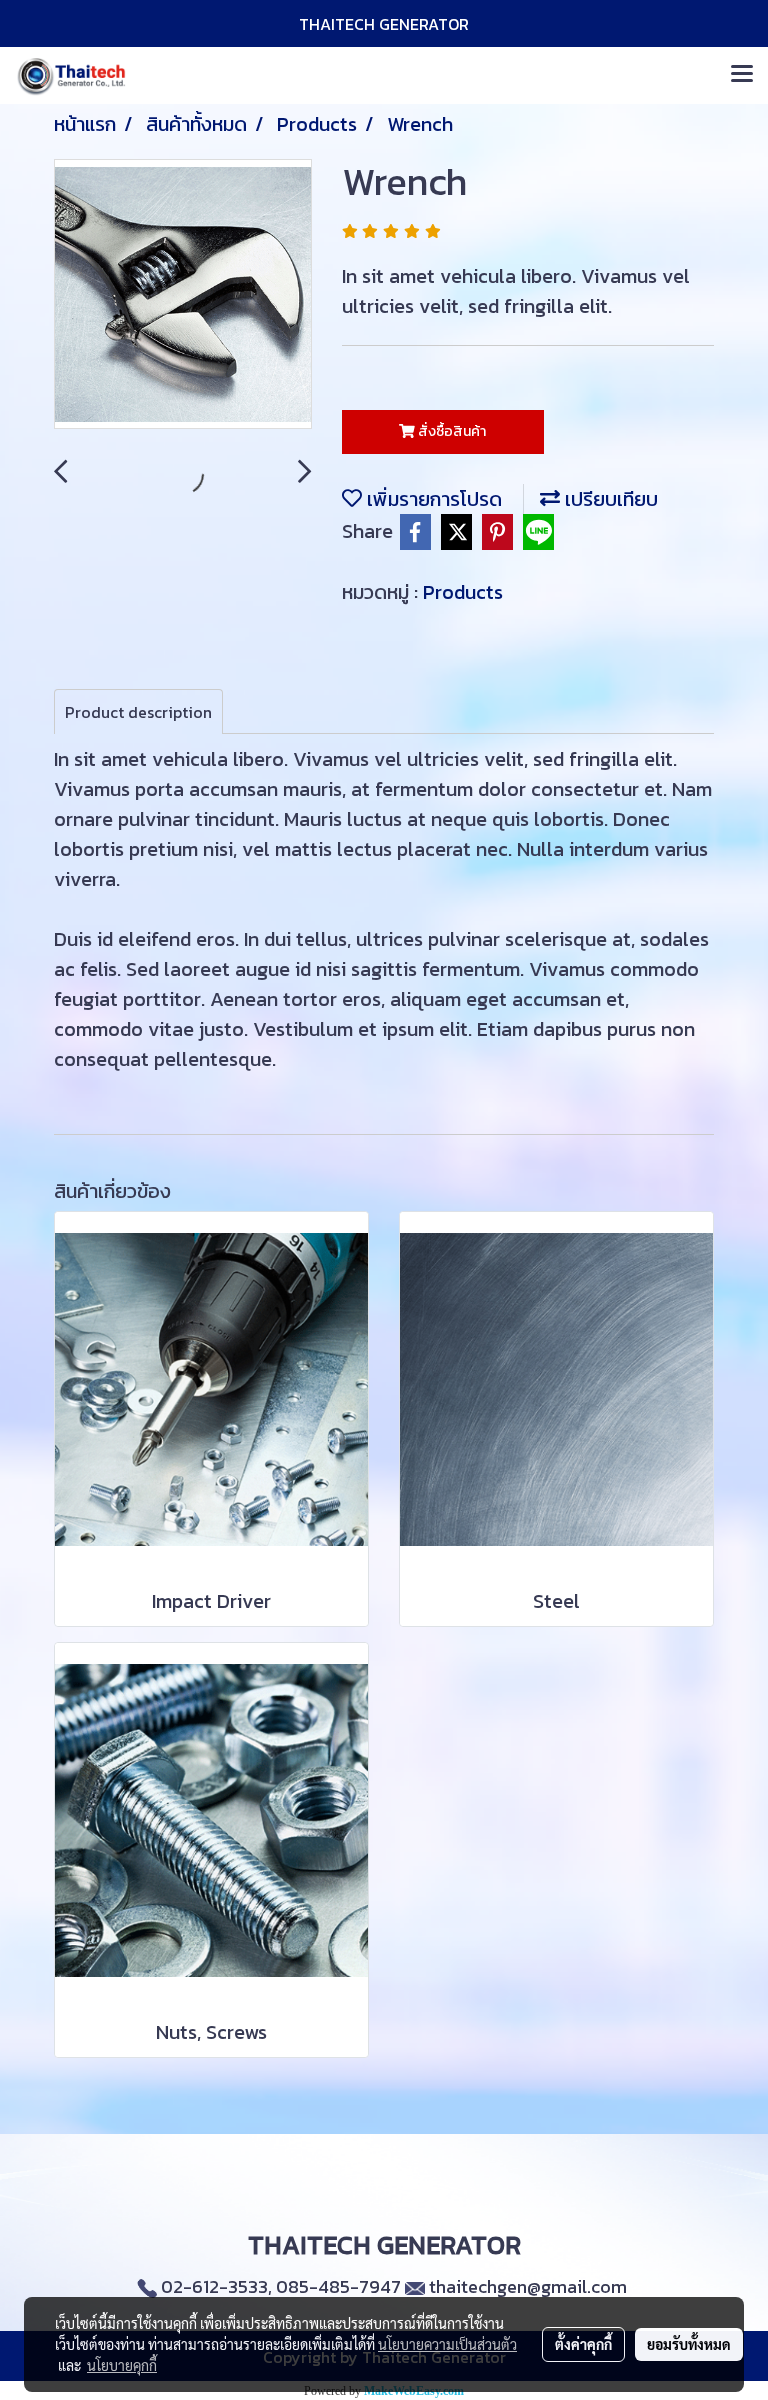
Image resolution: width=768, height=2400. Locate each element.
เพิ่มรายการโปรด (432, 499)
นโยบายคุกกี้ (122, 2365)
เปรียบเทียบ (609, 499)
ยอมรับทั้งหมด (689, 2344)
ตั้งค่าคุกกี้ (583, 2344)
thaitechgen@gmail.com (528, 2286)
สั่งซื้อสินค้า (450, 431)
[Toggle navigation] (742, 75)
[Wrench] (183, 295)
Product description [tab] (138, 712)
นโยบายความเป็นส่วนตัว (447, 2344)
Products (463, 592)
